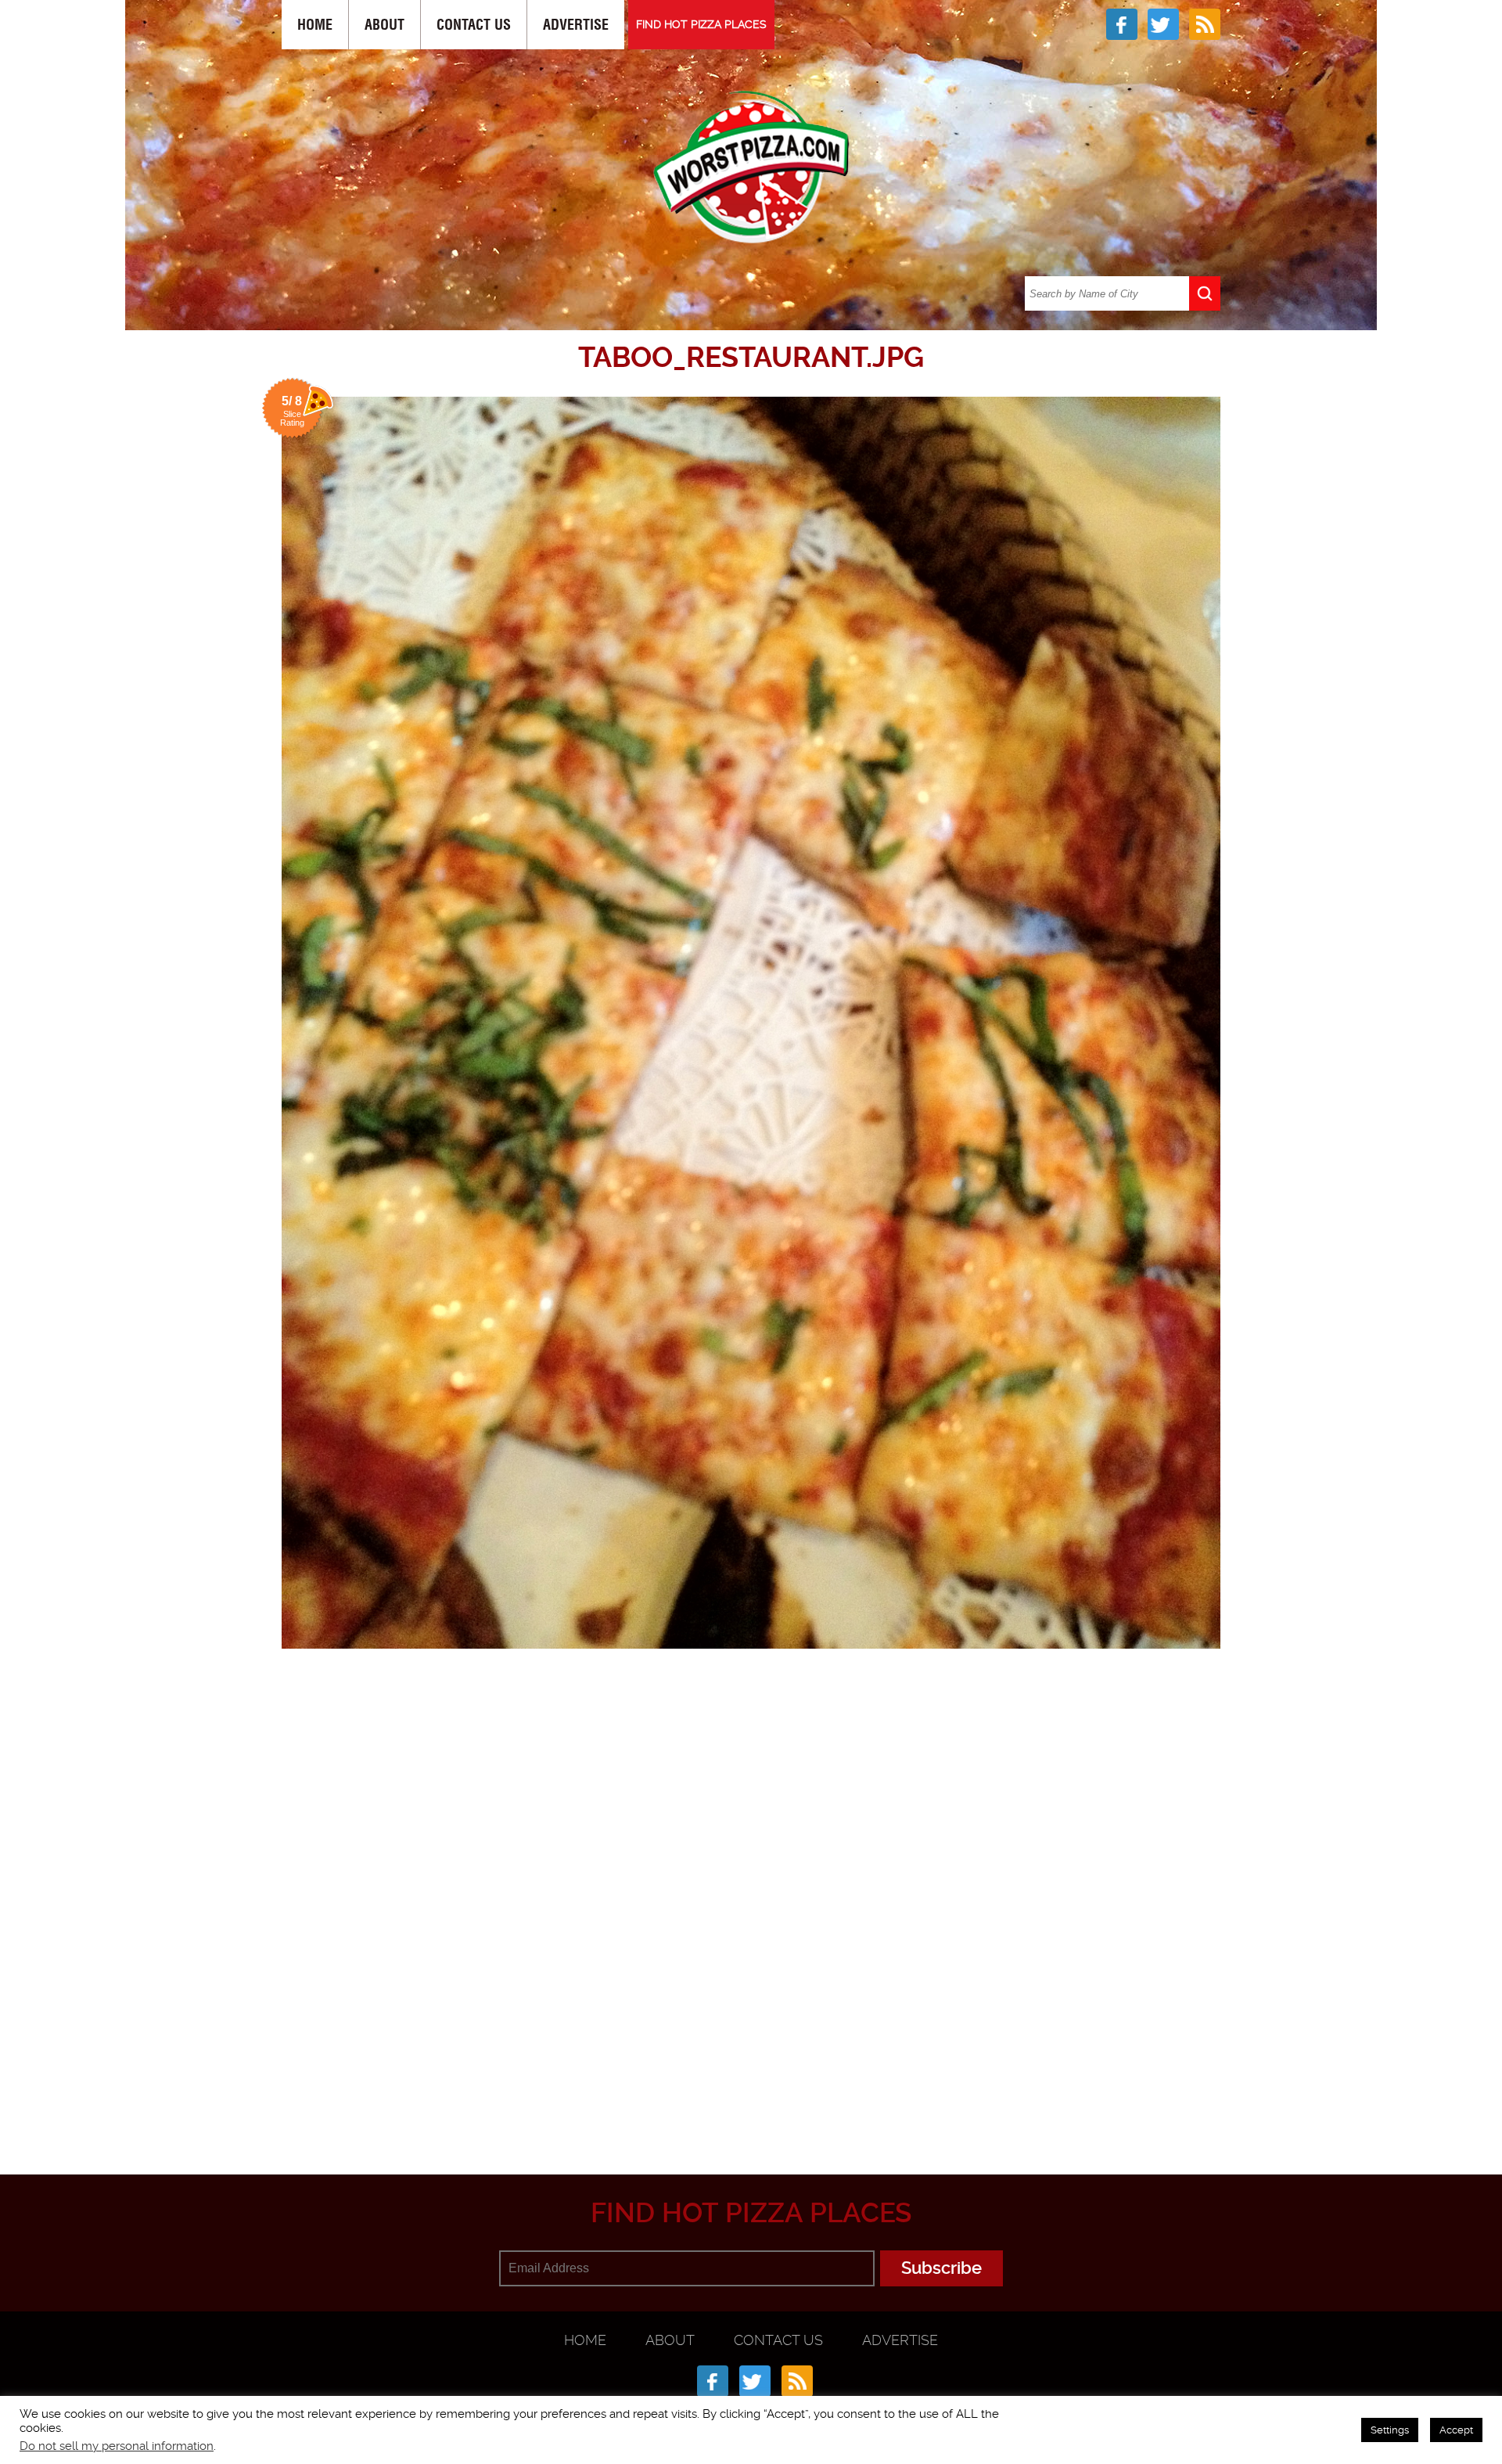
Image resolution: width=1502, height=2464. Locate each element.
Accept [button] (1456, 2430)
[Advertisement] (751, 2098)
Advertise (576, 25)
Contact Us (474, 25)
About (384, 25)
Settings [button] (1390, 2430)
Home (315, 25)
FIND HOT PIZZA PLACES (701, 24)
